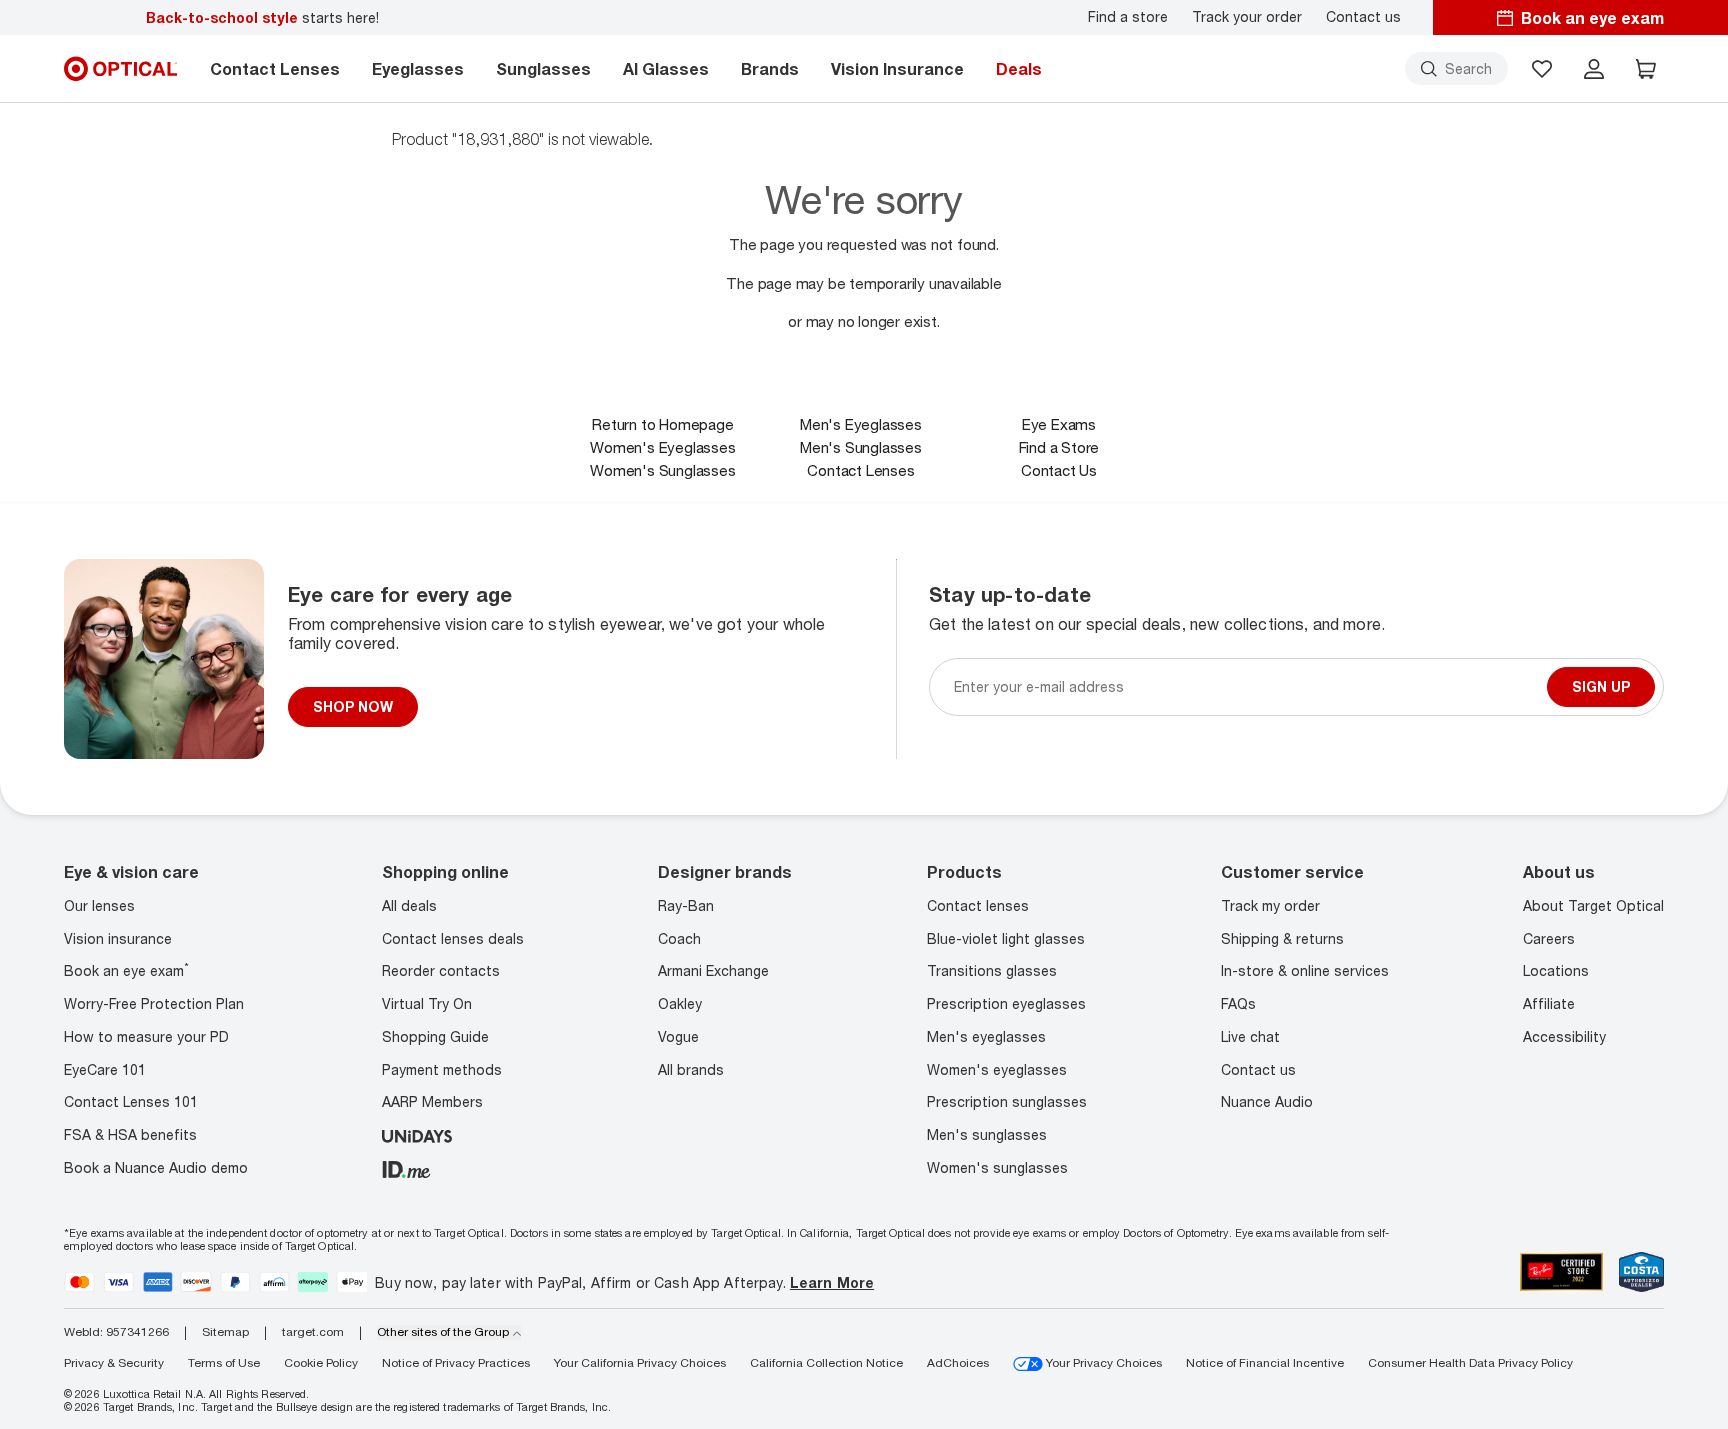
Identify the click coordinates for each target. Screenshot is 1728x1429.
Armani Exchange (713, 970)
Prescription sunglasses (1007, 1101)
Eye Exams (1059, 424)
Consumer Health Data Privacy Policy (1470, 1362)
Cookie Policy (321, 1362)
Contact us (1363, 17)
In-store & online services (1305, 970)
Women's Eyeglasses (662, 447)
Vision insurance (118, 938)
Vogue (678, 1036)
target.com (313, 1332)
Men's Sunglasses (861, 447)
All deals (409, 905)
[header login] (1594, 69)
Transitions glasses (992, 970)
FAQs (1238, 1003)
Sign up (1601, 686)
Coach (679, 938)
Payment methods (442, 1069)
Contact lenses (978, 905)
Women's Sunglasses (662, 470)
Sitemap (225, 1332)
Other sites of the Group (443, 1332)
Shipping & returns (1282, 938)
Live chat (1250, 1036)
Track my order (1270, 905)
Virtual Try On (427, 1003)
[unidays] (417, 1134)
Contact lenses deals (453, 938)
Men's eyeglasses (986, 1036)
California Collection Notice (826, 1362)
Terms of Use (224, 1362)
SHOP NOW (353, 706)
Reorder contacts (441, 970)
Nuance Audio (1267, 1101)
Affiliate (1549, 1003)
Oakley (680, 1003)
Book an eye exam (126, 970)
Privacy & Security (114, 1362)
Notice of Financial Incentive (1265, 1362)
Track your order (1247, 17)
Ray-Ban (686, 905)
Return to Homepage (662, 424)
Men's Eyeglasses (861, 424)
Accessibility (1564, 1036)
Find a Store (1059, 447)
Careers (1549, 938)
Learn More (832, 1282)
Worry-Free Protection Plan (154, 1003)
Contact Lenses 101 (131, 1101)
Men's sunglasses (987, 1134)
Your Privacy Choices (1102, 1362)
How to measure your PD (146, 1036)
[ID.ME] (406, 1167)
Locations (1556, 970)
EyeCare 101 (105, 1069)
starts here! (262, 17)
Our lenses (99, 905)
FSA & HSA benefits (130, 1134)
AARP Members (432, 1101)
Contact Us (1059, 470)
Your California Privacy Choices (640, 1362)
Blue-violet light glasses (1006, 938)
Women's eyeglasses (997, 1069)
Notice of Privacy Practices (456, 1362)
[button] (1542, 69)
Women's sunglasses (997, 1167)
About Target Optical (1593, 905)
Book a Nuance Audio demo (156, 1167)
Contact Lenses (860, 470)
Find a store (1128, 17)
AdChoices (958, 1362)
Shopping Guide (435, 1036)
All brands (691, 1069)
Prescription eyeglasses (1006, 1003)
